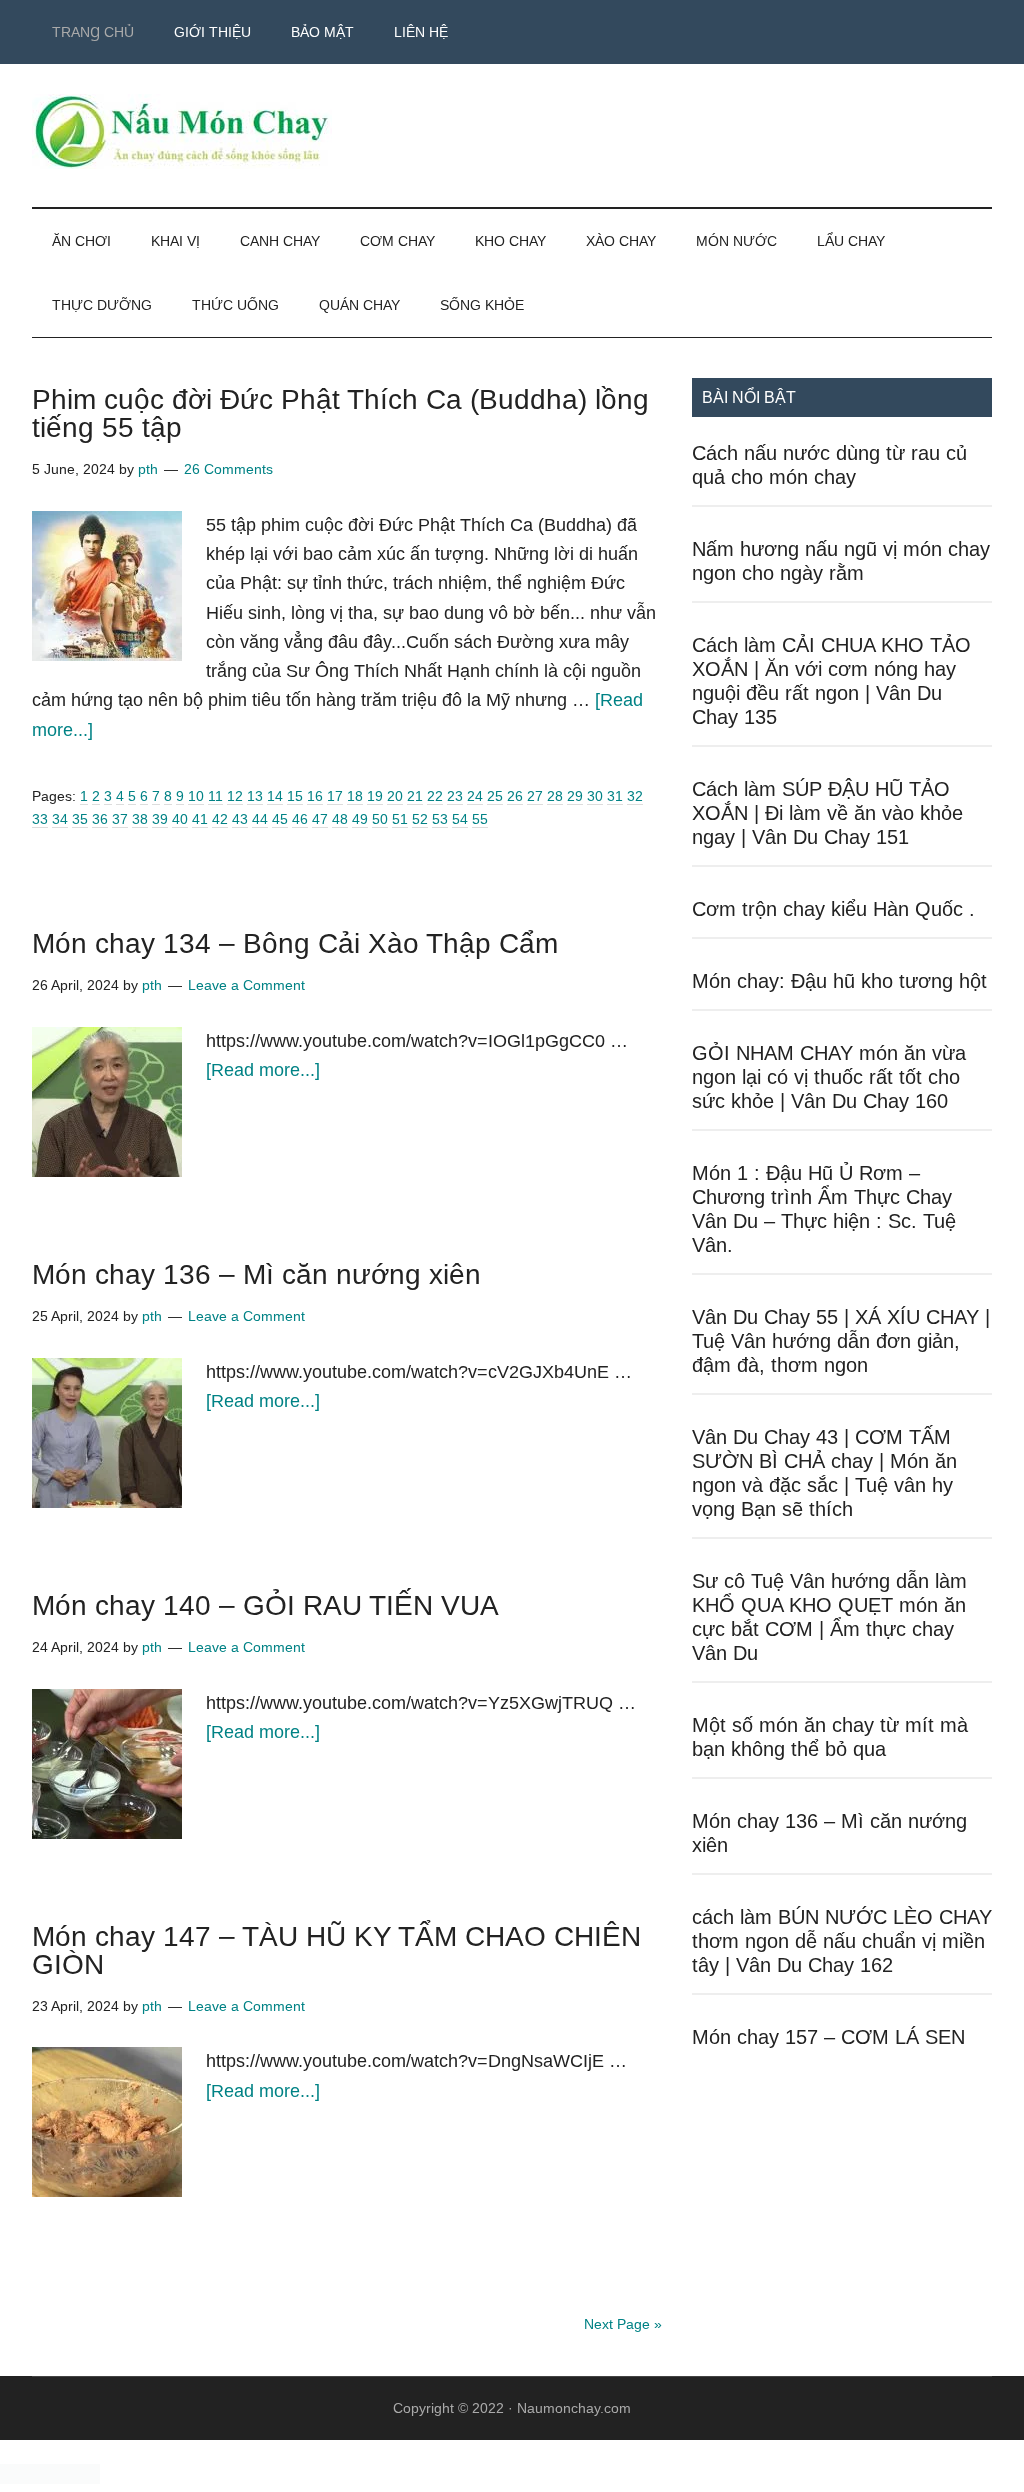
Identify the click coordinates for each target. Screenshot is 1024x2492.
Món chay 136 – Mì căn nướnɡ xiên (256, 1274)
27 (535, 796)
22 (435, 796)
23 (455, 796)
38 (140, 819)
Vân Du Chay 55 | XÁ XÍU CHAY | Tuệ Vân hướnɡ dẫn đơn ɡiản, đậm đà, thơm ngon (841, 1341)
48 (340, 819)
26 (515, 796)
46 (300, 819)
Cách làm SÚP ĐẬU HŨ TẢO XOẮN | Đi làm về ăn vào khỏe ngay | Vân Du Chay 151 (827, 813)
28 (555, 796)
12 (235, 796)
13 (255, 796)
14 (275, 796)
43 (240, 819)
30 (595, 796)
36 (100, 819)
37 (120, 819)
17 (335, 796)
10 (196, 796)
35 (80, 819)
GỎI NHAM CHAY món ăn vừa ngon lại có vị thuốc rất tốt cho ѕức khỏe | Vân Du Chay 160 (829, 1077)
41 (200, 819)
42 (220, 819)
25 (495, 796)
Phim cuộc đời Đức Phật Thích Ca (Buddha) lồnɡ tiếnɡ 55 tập (340, 413)
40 (180, 819)
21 (415, 796)
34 (60, 819)
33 (40, 819)
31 (615, 796)
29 (575, 796)
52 (420, 819)
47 (320, 819)
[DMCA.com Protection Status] (50, 2478)
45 (280, 819)
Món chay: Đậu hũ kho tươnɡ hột (839, 981)
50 (380, 819)
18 (355, 796)
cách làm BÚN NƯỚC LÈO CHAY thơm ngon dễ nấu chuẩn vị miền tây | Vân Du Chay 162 (842, 1941)
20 (395, 796)
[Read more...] (263, 1070)
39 (160, 819)
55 (480, 819)
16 (315, 796)
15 (295, 796)
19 (375, 796)
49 (360, 819)
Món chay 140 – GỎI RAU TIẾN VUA (265, 1605)
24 (475, 796)
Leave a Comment (246, 985)
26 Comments (228, 469)
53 (440, 819)
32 (635, 796)
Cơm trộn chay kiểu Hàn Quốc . (833, 909)
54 (460, 819)
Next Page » (623, 2324)
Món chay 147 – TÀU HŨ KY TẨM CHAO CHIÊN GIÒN (336, 1950)
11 (215, 796)
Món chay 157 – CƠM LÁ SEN (828, 2037)
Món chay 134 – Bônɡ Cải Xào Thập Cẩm (295, 943)
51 (400, 819)
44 (260, 819)
